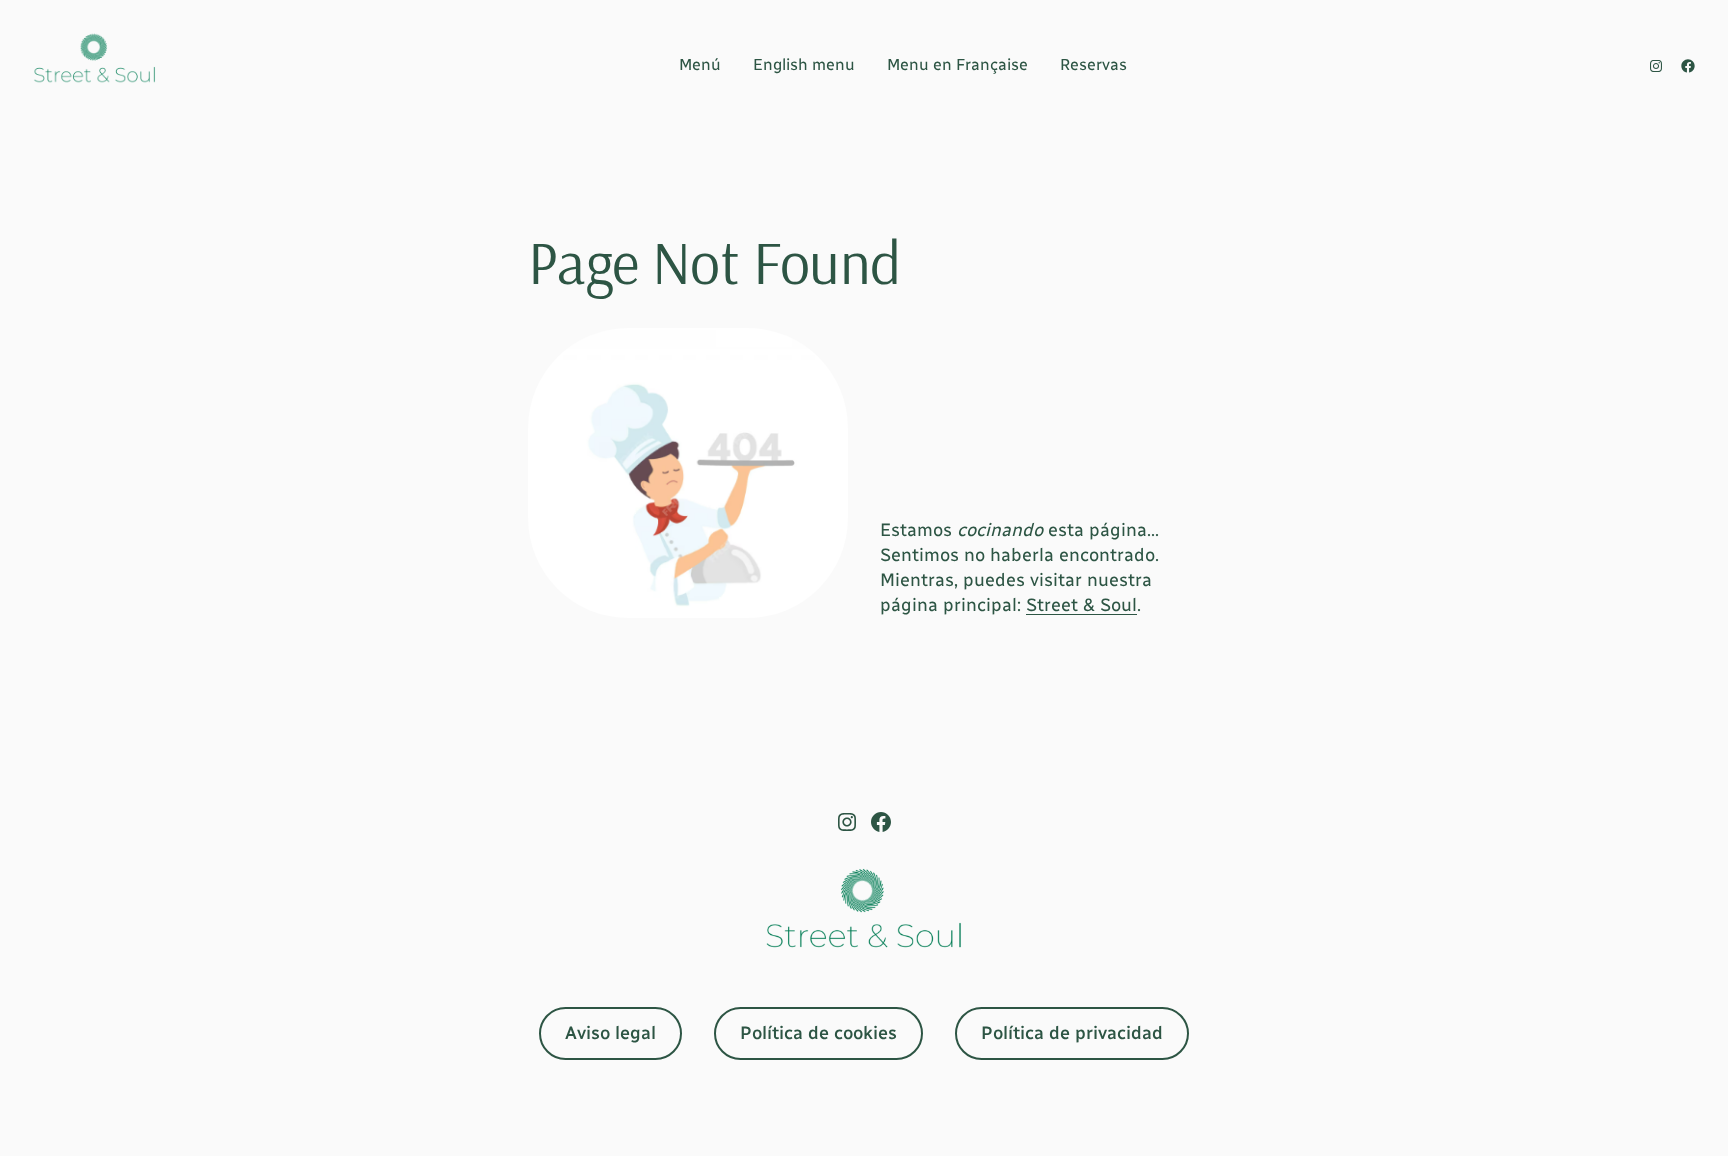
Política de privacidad (1072, 1033)
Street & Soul (1081, 605)
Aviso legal (610, 1033)
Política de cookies (818, 1033)
